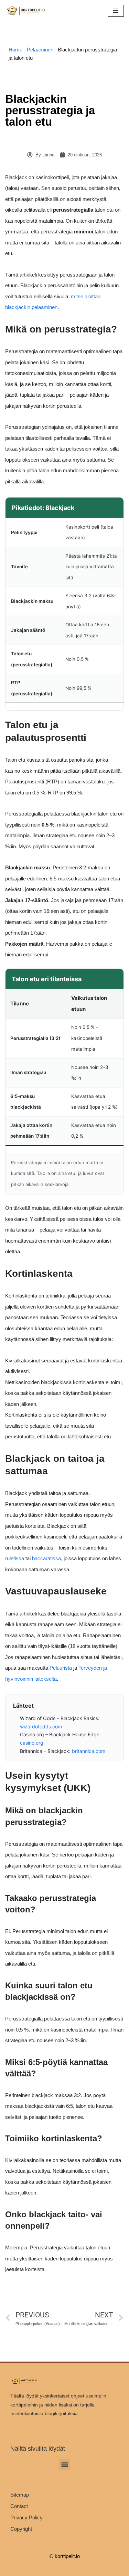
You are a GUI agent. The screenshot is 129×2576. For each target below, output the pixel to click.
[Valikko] (116, 11)
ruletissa (15, 1558)
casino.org (32, 1743)
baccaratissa (46, 1558)
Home (15, 50)
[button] (64, 2464)
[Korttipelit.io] (26, 11)
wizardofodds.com (41, 1726)
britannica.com (89, 1751)
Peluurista (61, 1668)
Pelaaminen (40, 50)
